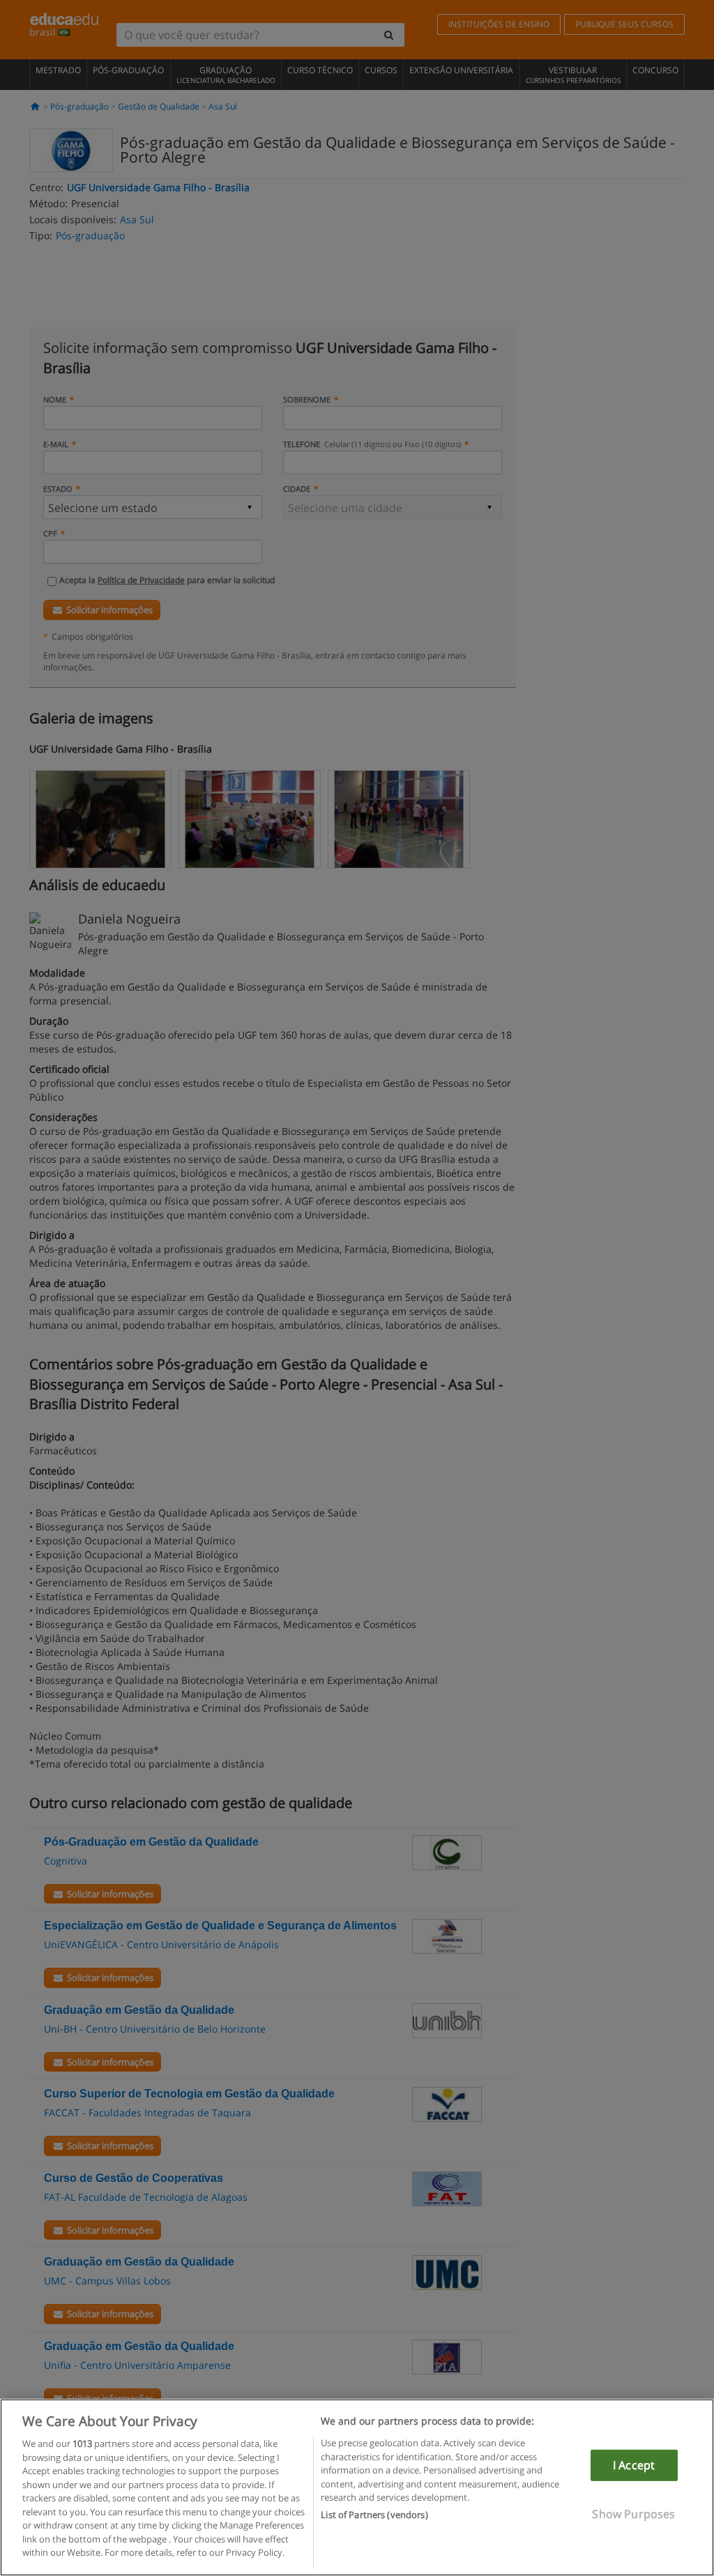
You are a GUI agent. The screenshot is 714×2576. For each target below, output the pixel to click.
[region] (357, 2487)
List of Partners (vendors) (374, 2515)
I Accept (634, 2465)
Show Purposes (633, 2514)
